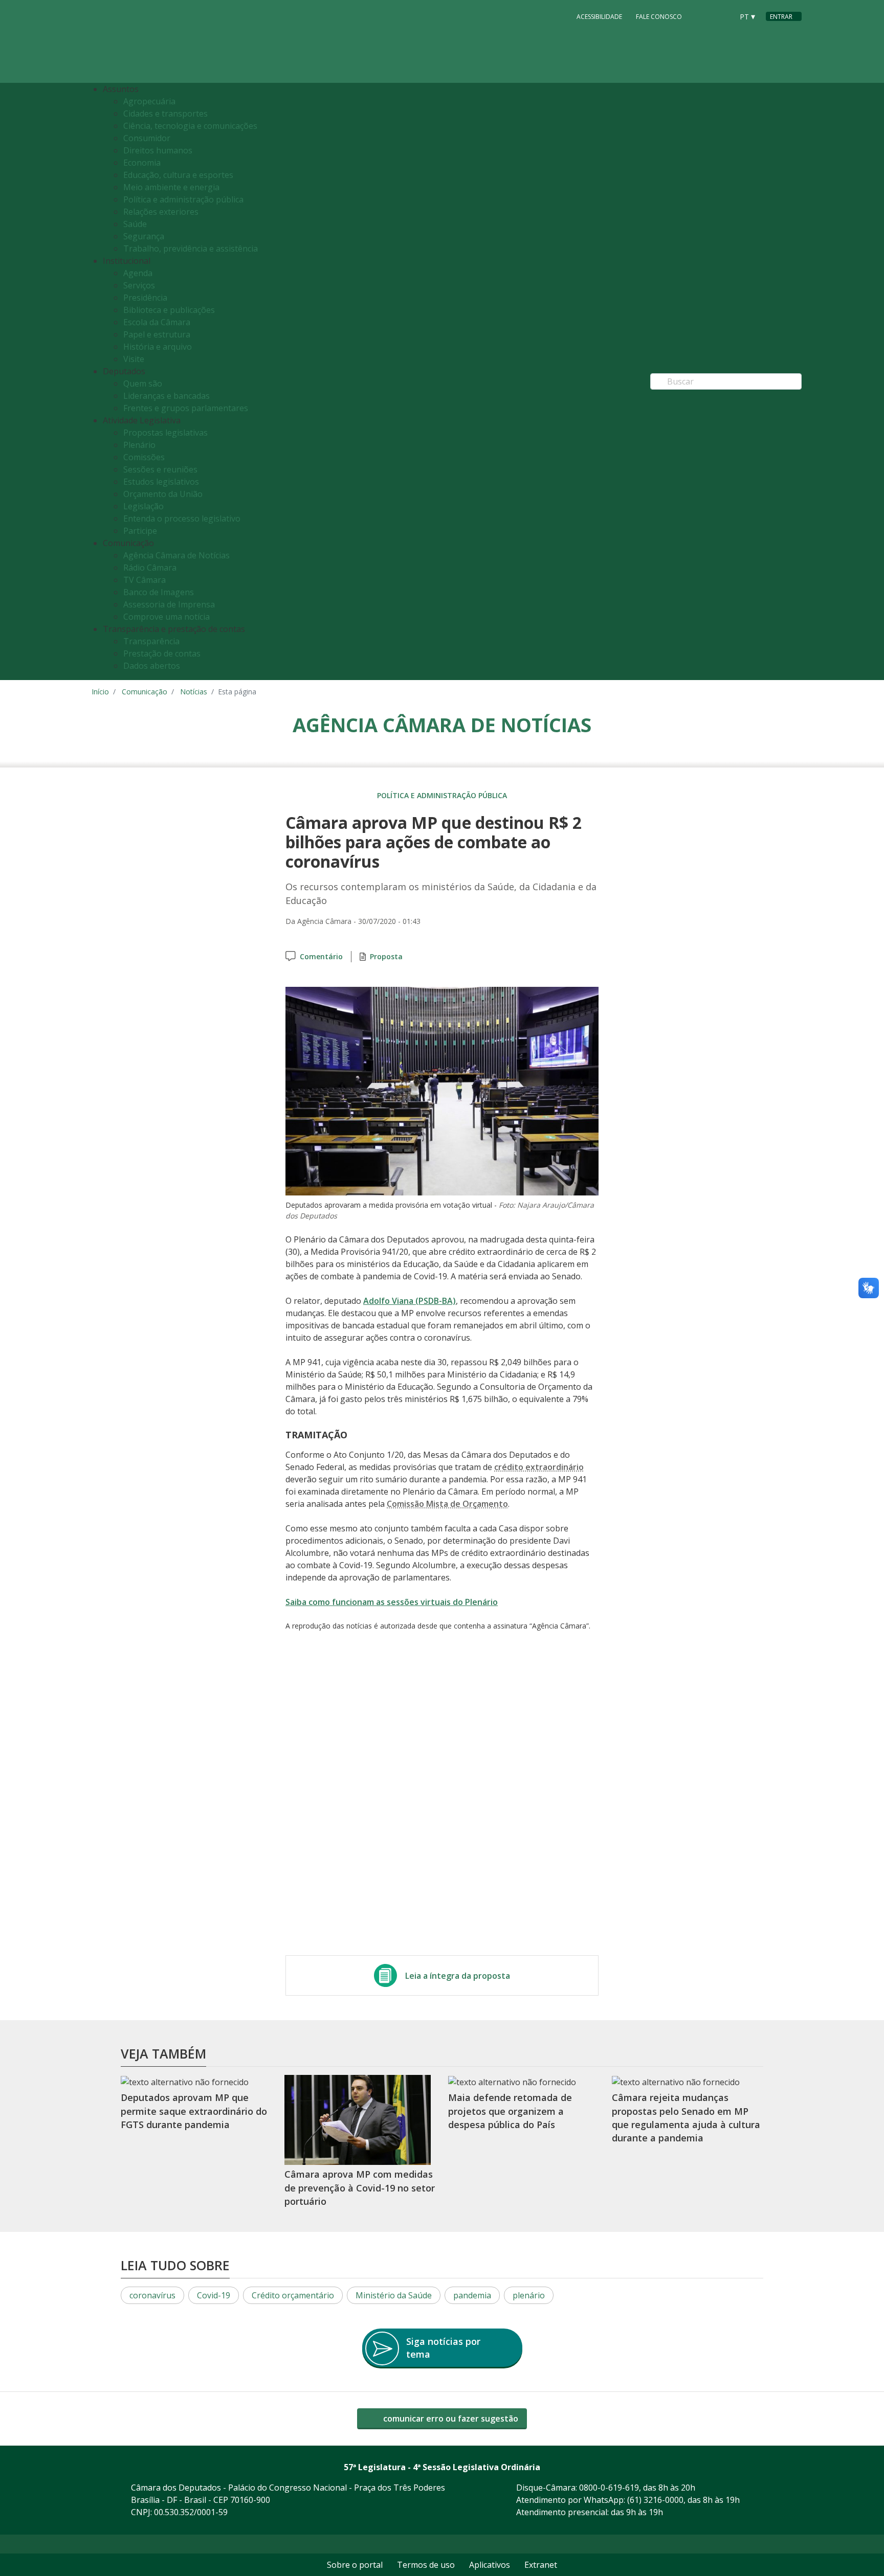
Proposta (386, 956)
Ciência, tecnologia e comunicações (190, 126)
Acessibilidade (599, 17)
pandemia (472, 2295)
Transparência (151, 641)
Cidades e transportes (165, 114)
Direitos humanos (158, 150)
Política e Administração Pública (442, 795)
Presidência (145, 298)
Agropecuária (149, 101)
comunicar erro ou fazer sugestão (450, 2419)
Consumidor (147, 138)
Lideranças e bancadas (167, 396)
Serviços (139, 285)
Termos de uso (426, 2565)
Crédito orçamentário (293, 2295)
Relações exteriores (161, 212)
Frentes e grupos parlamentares (186, 408)
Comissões (144, 457)
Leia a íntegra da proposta (458, 1976)
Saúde (135, 224)
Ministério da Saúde (394, 2295)
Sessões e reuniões (160, 469)
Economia (142, 163)
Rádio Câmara (150, 568)
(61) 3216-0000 (655, 2500)
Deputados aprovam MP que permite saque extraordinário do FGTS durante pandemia (194, 2111)
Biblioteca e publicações (169, 310)
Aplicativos (490, 2565)
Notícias (194, 692)
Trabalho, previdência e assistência (191, 248)
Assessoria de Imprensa (169, 604)
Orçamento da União (163, 494)
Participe (140, 531)
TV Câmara (145, 580)
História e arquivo (158, 347)
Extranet (541, 2565)
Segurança (144, 236)
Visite (134, 359)
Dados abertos (152, 666)
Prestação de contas (162, 653)
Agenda (138, 273)
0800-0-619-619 (609, 2488)
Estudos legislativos (161, 482)
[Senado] (722, 16)
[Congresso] (702, 16)
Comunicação (145, 692)
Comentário (321, 956)
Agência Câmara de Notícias (176, 555)
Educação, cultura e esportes (178, 175)
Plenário (139, 445)
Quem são (143, 383)
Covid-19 (214, 2295)
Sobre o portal (355, 2565)
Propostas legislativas (165, 433)
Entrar (781, 17)
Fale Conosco (659, 17)
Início (100, 692)
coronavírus (152, 2295)
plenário (529, 2295)
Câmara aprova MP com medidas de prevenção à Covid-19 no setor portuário (360, 2188)
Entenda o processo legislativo (182, 518)
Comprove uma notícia (167, 617)
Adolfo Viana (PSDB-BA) (410, 1301)
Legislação (143, 506)
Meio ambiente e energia (171, 187)
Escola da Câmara (157, 322)
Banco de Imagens (159, 592)
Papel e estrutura (157, 334)
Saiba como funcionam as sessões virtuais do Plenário (392, 1602)
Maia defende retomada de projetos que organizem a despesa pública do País (510, 2111)
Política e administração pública (183, 199)
